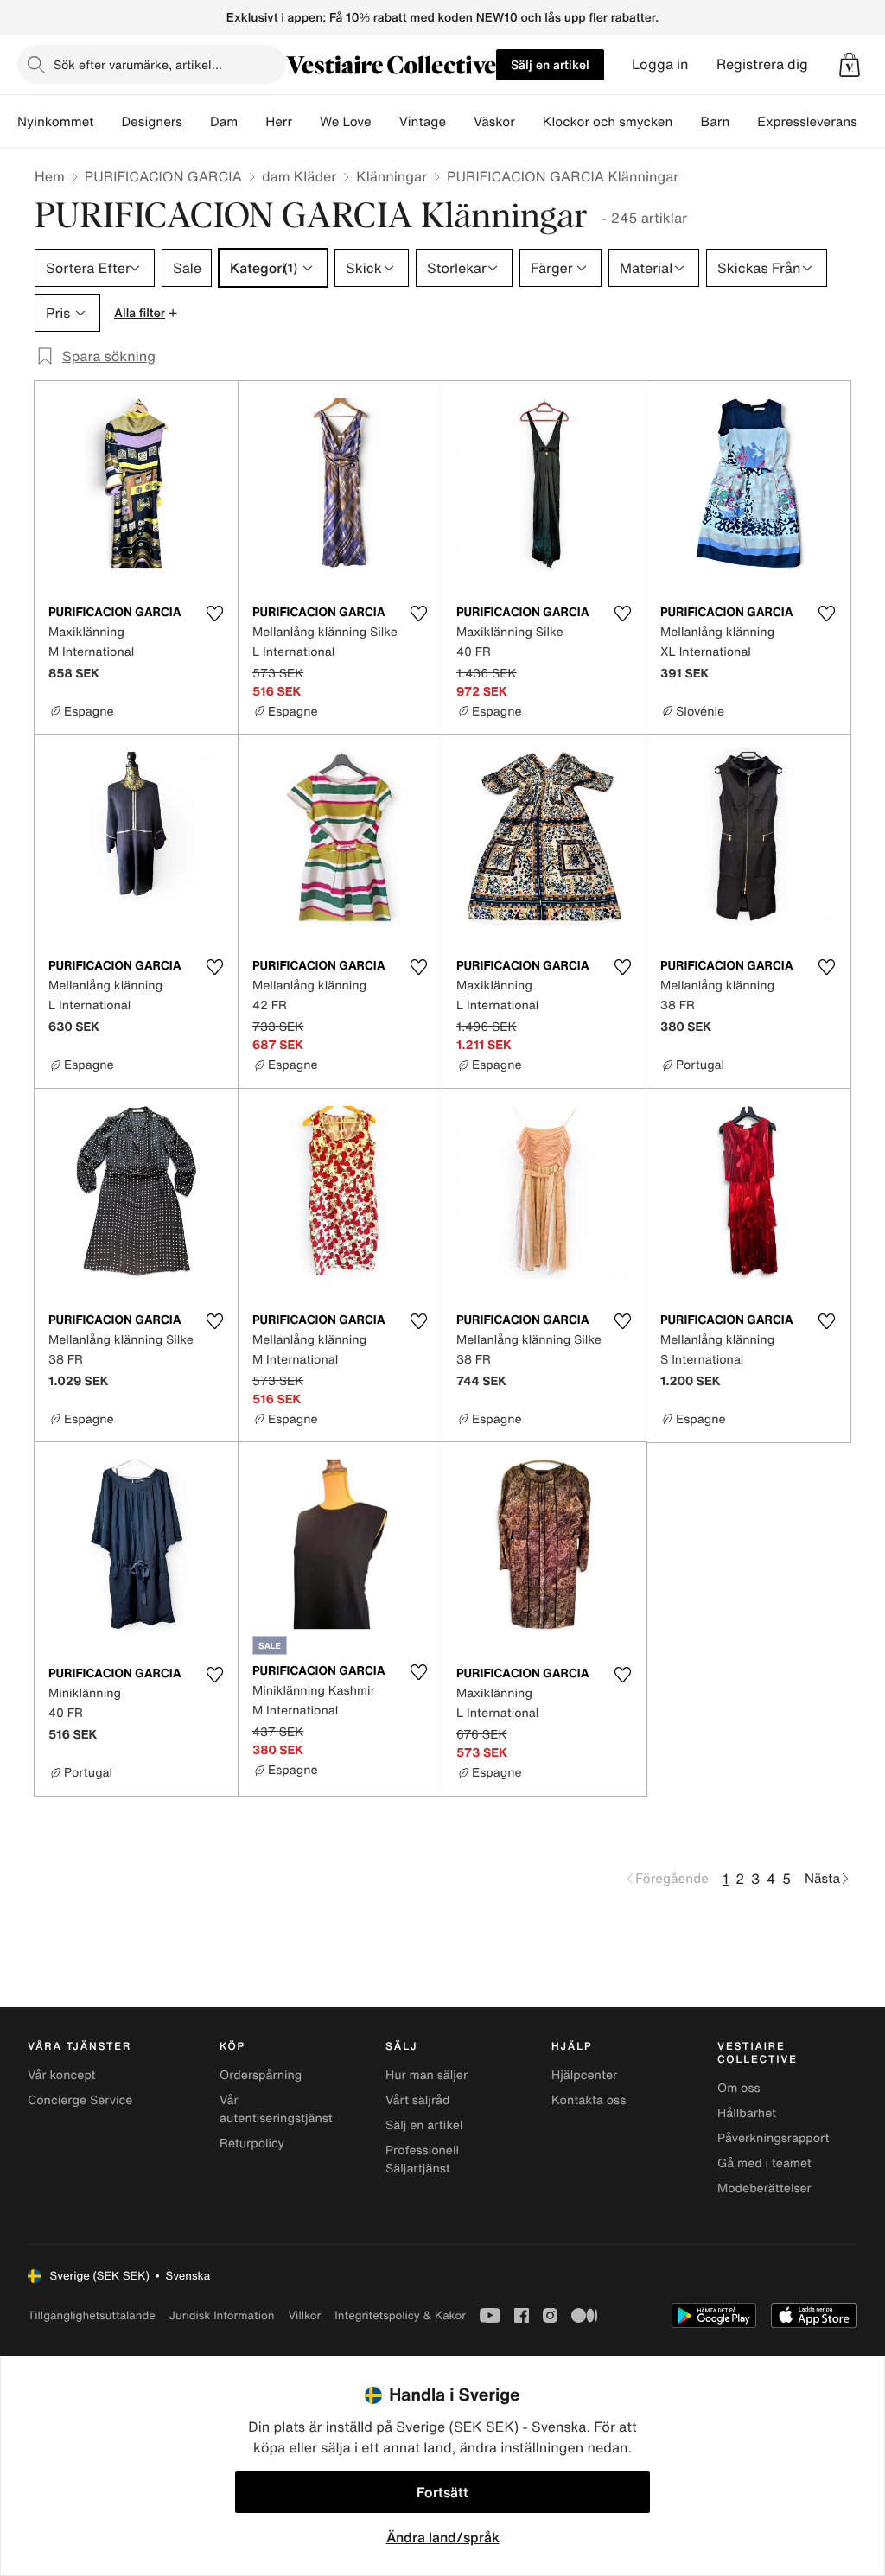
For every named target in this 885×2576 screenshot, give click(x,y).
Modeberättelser (764, 2188)
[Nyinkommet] (107, 122)
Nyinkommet (55, 122)
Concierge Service (80, 2100)
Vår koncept (62, 2075)
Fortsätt (442, 2492)
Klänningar (392, 176)
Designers (152, 122)
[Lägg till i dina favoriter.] (214, 614)
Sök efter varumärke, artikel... (138, 64)
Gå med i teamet (764, 2163)
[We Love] (385, 122)
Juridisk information (222, 2315)
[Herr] (306, 122)
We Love (346, 122)
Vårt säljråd (417, 2100)
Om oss (739, 2088)
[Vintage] (460, 122)
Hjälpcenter (584, 2075)
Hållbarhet (747, 2113)
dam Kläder (299, 176)
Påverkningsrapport (774, 2138)
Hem (50, 176)
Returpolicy (252, 2143)
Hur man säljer (427, 2075)
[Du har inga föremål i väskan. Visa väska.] (850, 65)
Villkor (304, 2315)
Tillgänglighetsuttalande (92, 2315)
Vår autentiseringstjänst (276, 2109)
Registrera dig (762, 64)
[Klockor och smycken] (686, 122)
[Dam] (251, 122)
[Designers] (196, 122)
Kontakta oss (589, 2100)
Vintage (423, 122)
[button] (850, 65)
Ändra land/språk (443, 2537)
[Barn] (743, 122)
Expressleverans (807, 122)
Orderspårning (261, 2075)
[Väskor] (529, 122)
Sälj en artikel (550, 64)
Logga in (660, 64)
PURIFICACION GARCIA (163, 176)
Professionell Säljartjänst (422, 2159)
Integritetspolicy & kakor (400, 2315)
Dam (224, 122)
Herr (279, 122)
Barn (715, 122)
